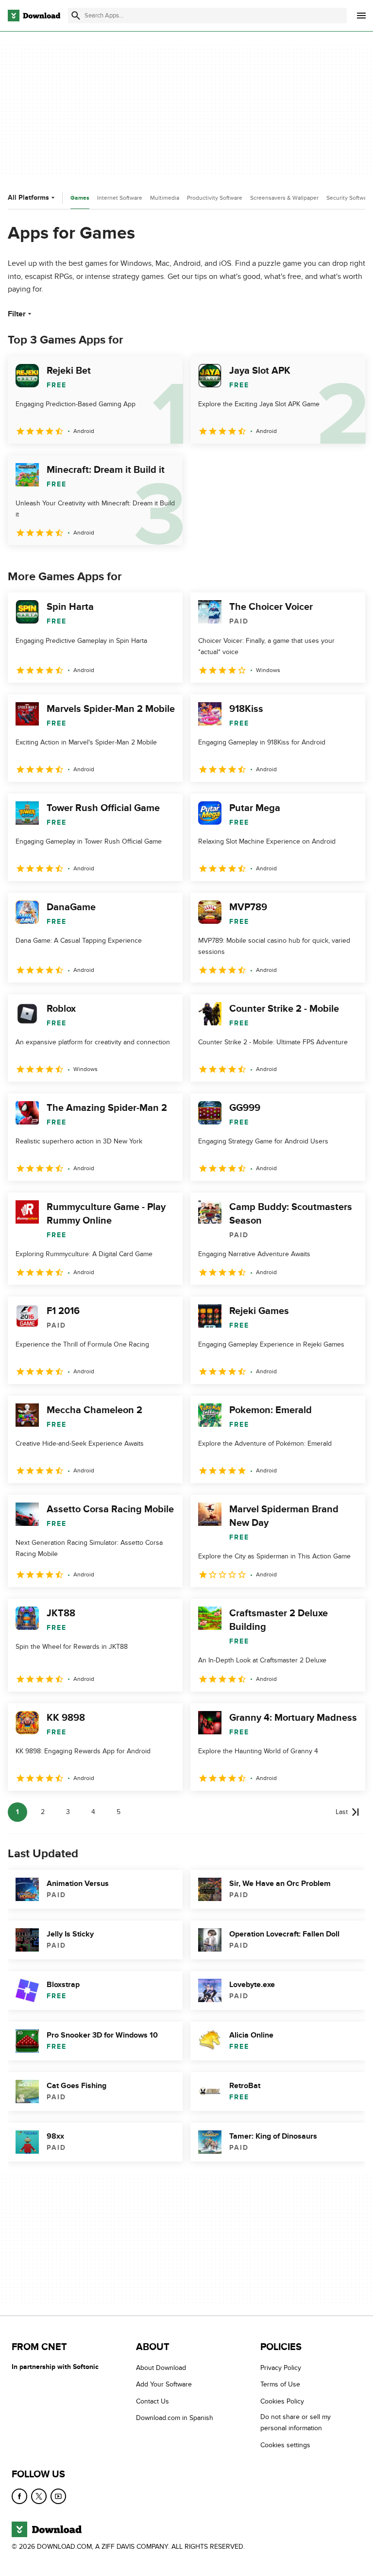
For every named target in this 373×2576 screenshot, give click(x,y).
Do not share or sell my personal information (296, 2422)
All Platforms (28, 198)
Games (80, 198)
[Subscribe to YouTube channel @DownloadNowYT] (58, 2496)
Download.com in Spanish (175, 2418)
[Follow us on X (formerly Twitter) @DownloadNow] (39, 2496)
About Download (161, 2368)
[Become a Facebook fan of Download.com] (19, 2496)
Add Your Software (164, 2385)
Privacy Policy (281, 2368)
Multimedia (165, 198)
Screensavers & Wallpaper (284, 198)
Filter (17, 314)
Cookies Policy (282, 2401)
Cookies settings (285, 2445)
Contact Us (153, 2401)
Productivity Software (215, 198)
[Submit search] (76, 16)
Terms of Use (280, 2385)
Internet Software (120, 198)
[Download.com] (34, 16)
